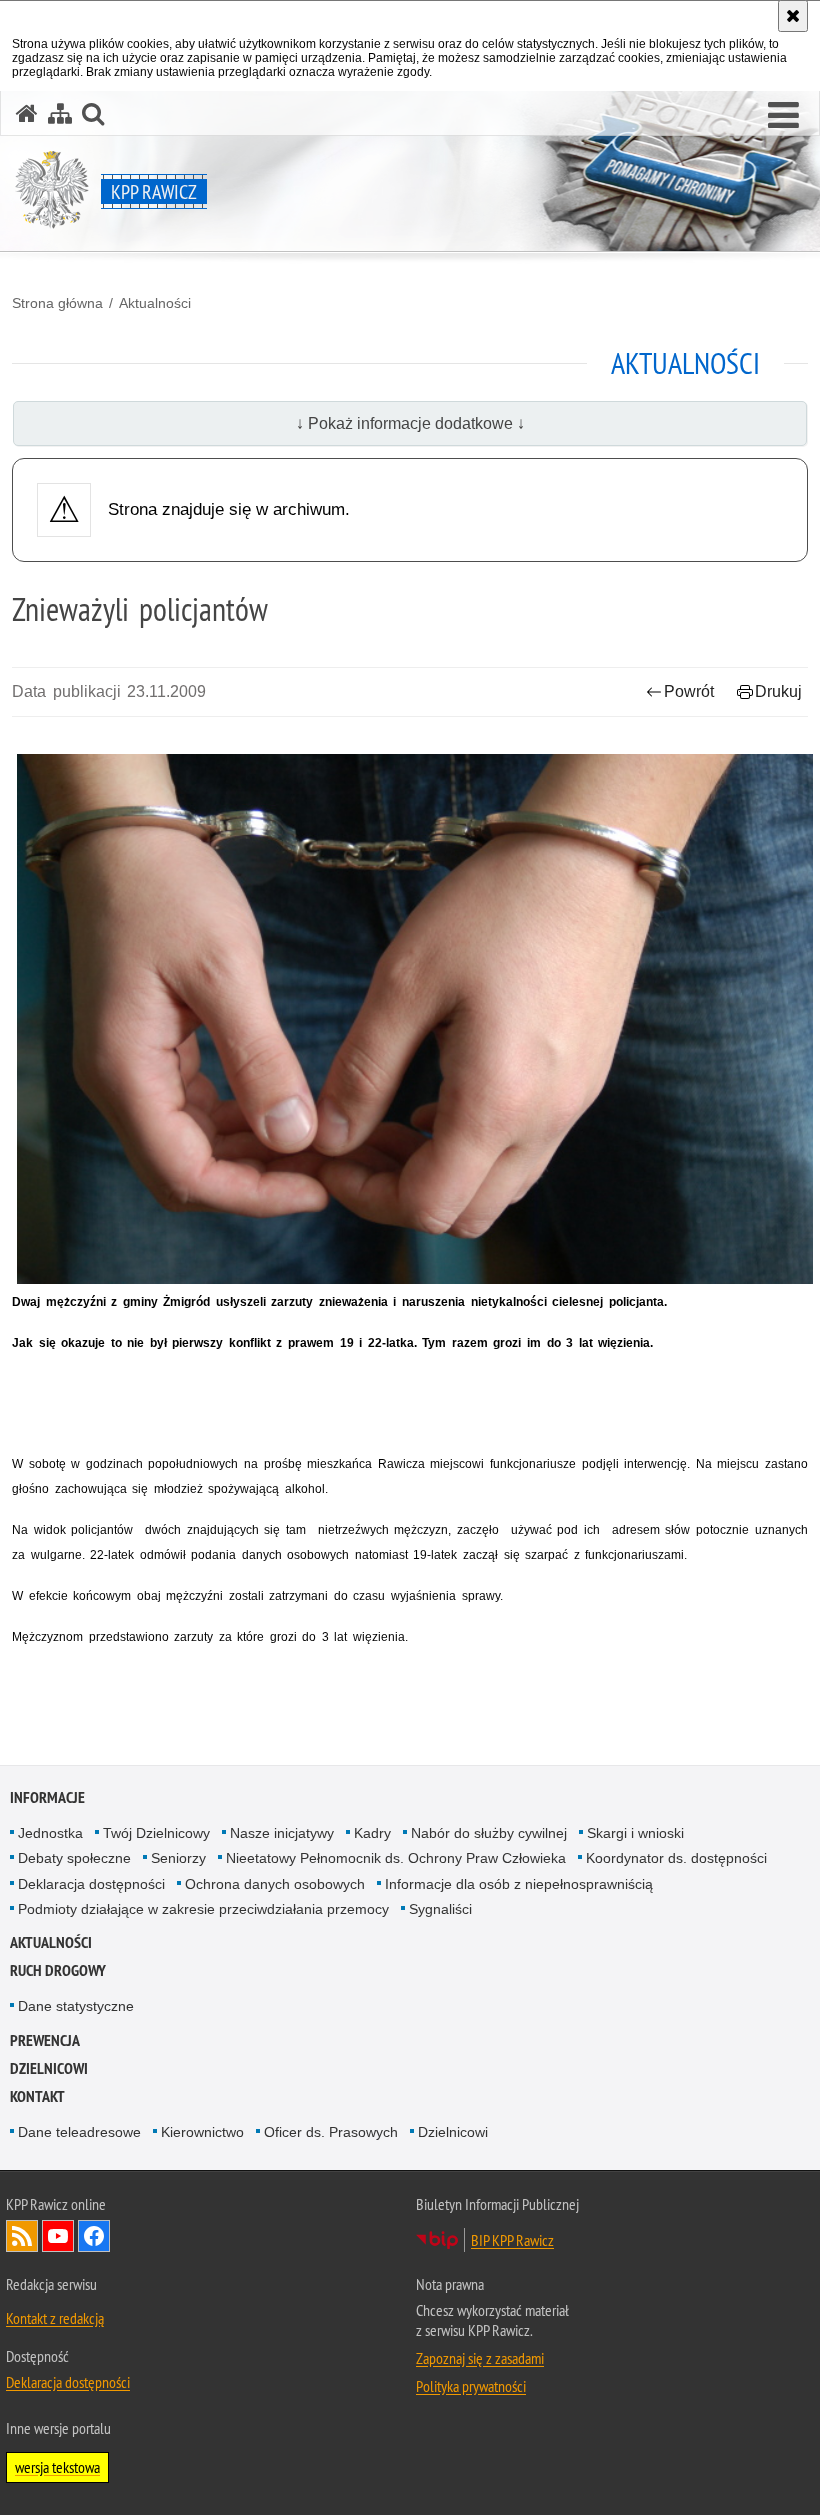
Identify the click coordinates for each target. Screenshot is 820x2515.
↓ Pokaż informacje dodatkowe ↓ (410, 423)
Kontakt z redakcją (55, 2318)
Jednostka (50, 1833)
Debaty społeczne (74, 1858)
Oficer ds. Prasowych (331, 2132)
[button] (783, 116)
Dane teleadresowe (79, 2132)
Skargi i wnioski (635, 1833)
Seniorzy (178, 1858)
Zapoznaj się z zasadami (480, 2358)
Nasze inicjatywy (282, 1833)
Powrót (689, 691)
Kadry (372, 1833)
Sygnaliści (440, 1909)
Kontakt (37, 2096)
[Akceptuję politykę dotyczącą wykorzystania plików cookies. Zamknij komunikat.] (793, 16)
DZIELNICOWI (49, 2068)
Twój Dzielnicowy (156, 1833)
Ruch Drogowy (58, 1970)
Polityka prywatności (471, 2386)
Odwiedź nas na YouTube (58, 2236)
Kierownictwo (202, 2132)
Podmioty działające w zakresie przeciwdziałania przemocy (203, 1909)
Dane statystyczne (76, 2006)
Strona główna (57, 303)
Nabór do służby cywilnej (489, 1833)
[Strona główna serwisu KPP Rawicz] (27, 113)
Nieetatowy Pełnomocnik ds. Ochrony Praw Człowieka (396, 1858)
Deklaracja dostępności (91, 1884)
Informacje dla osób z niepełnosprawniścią (519, 1884)
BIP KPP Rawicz (512, 2240)
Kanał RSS (22, 2236)
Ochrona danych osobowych (275, 1884)
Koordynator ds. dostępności (676, 1858)
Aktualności (155, 303)
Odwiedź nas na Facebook (94, 2236)
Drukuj (778, 691)
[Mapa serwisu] (60, 113)
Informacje (47, 1797)
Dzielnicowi (453, 2132)
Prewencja (45, 2040)
